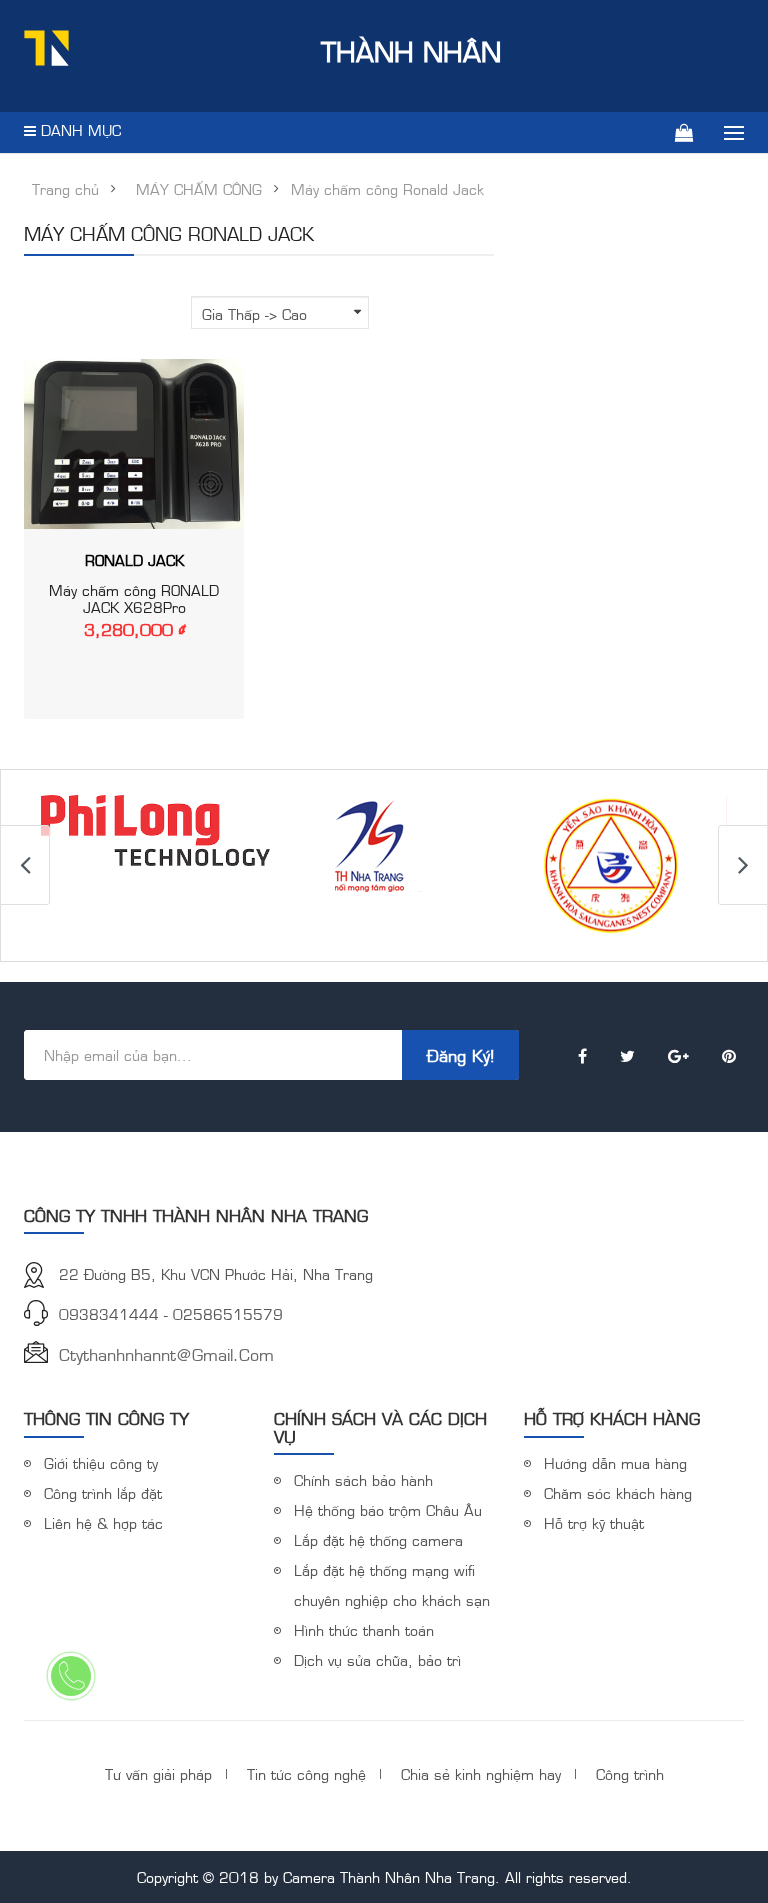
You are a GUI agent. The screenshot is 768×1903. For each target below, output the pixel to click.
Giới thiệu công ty (101, 1462)
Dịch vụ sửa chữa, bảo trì (377, 1659)
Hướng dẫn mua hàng (615, 1462)
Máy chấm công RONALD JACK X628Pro (134, 598)
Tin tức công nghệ (306, 1773)
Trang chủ (65, 189)
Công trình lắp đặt (103, 1492)
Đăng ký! (460, 1055)
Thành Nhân (411, 50)
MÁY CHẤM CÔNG (199, 189)
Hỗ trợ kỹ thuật (594, 1522)
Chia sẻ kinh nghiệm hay (481, 1773)
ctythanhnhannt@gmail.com (166, 1354)
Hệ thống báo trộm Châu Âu (388, 1509)
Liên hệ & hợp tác (103, 1522)
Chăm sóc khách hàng (618, 1492)
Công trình (630, 1773)
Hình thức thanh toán (364, 1629)
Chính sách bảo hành (363, 1479)
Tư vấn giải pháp (158, 1773)
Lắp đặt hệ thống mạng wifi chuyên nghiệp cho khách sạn (392, 1584)
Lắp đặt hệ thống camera (378, 1539)
